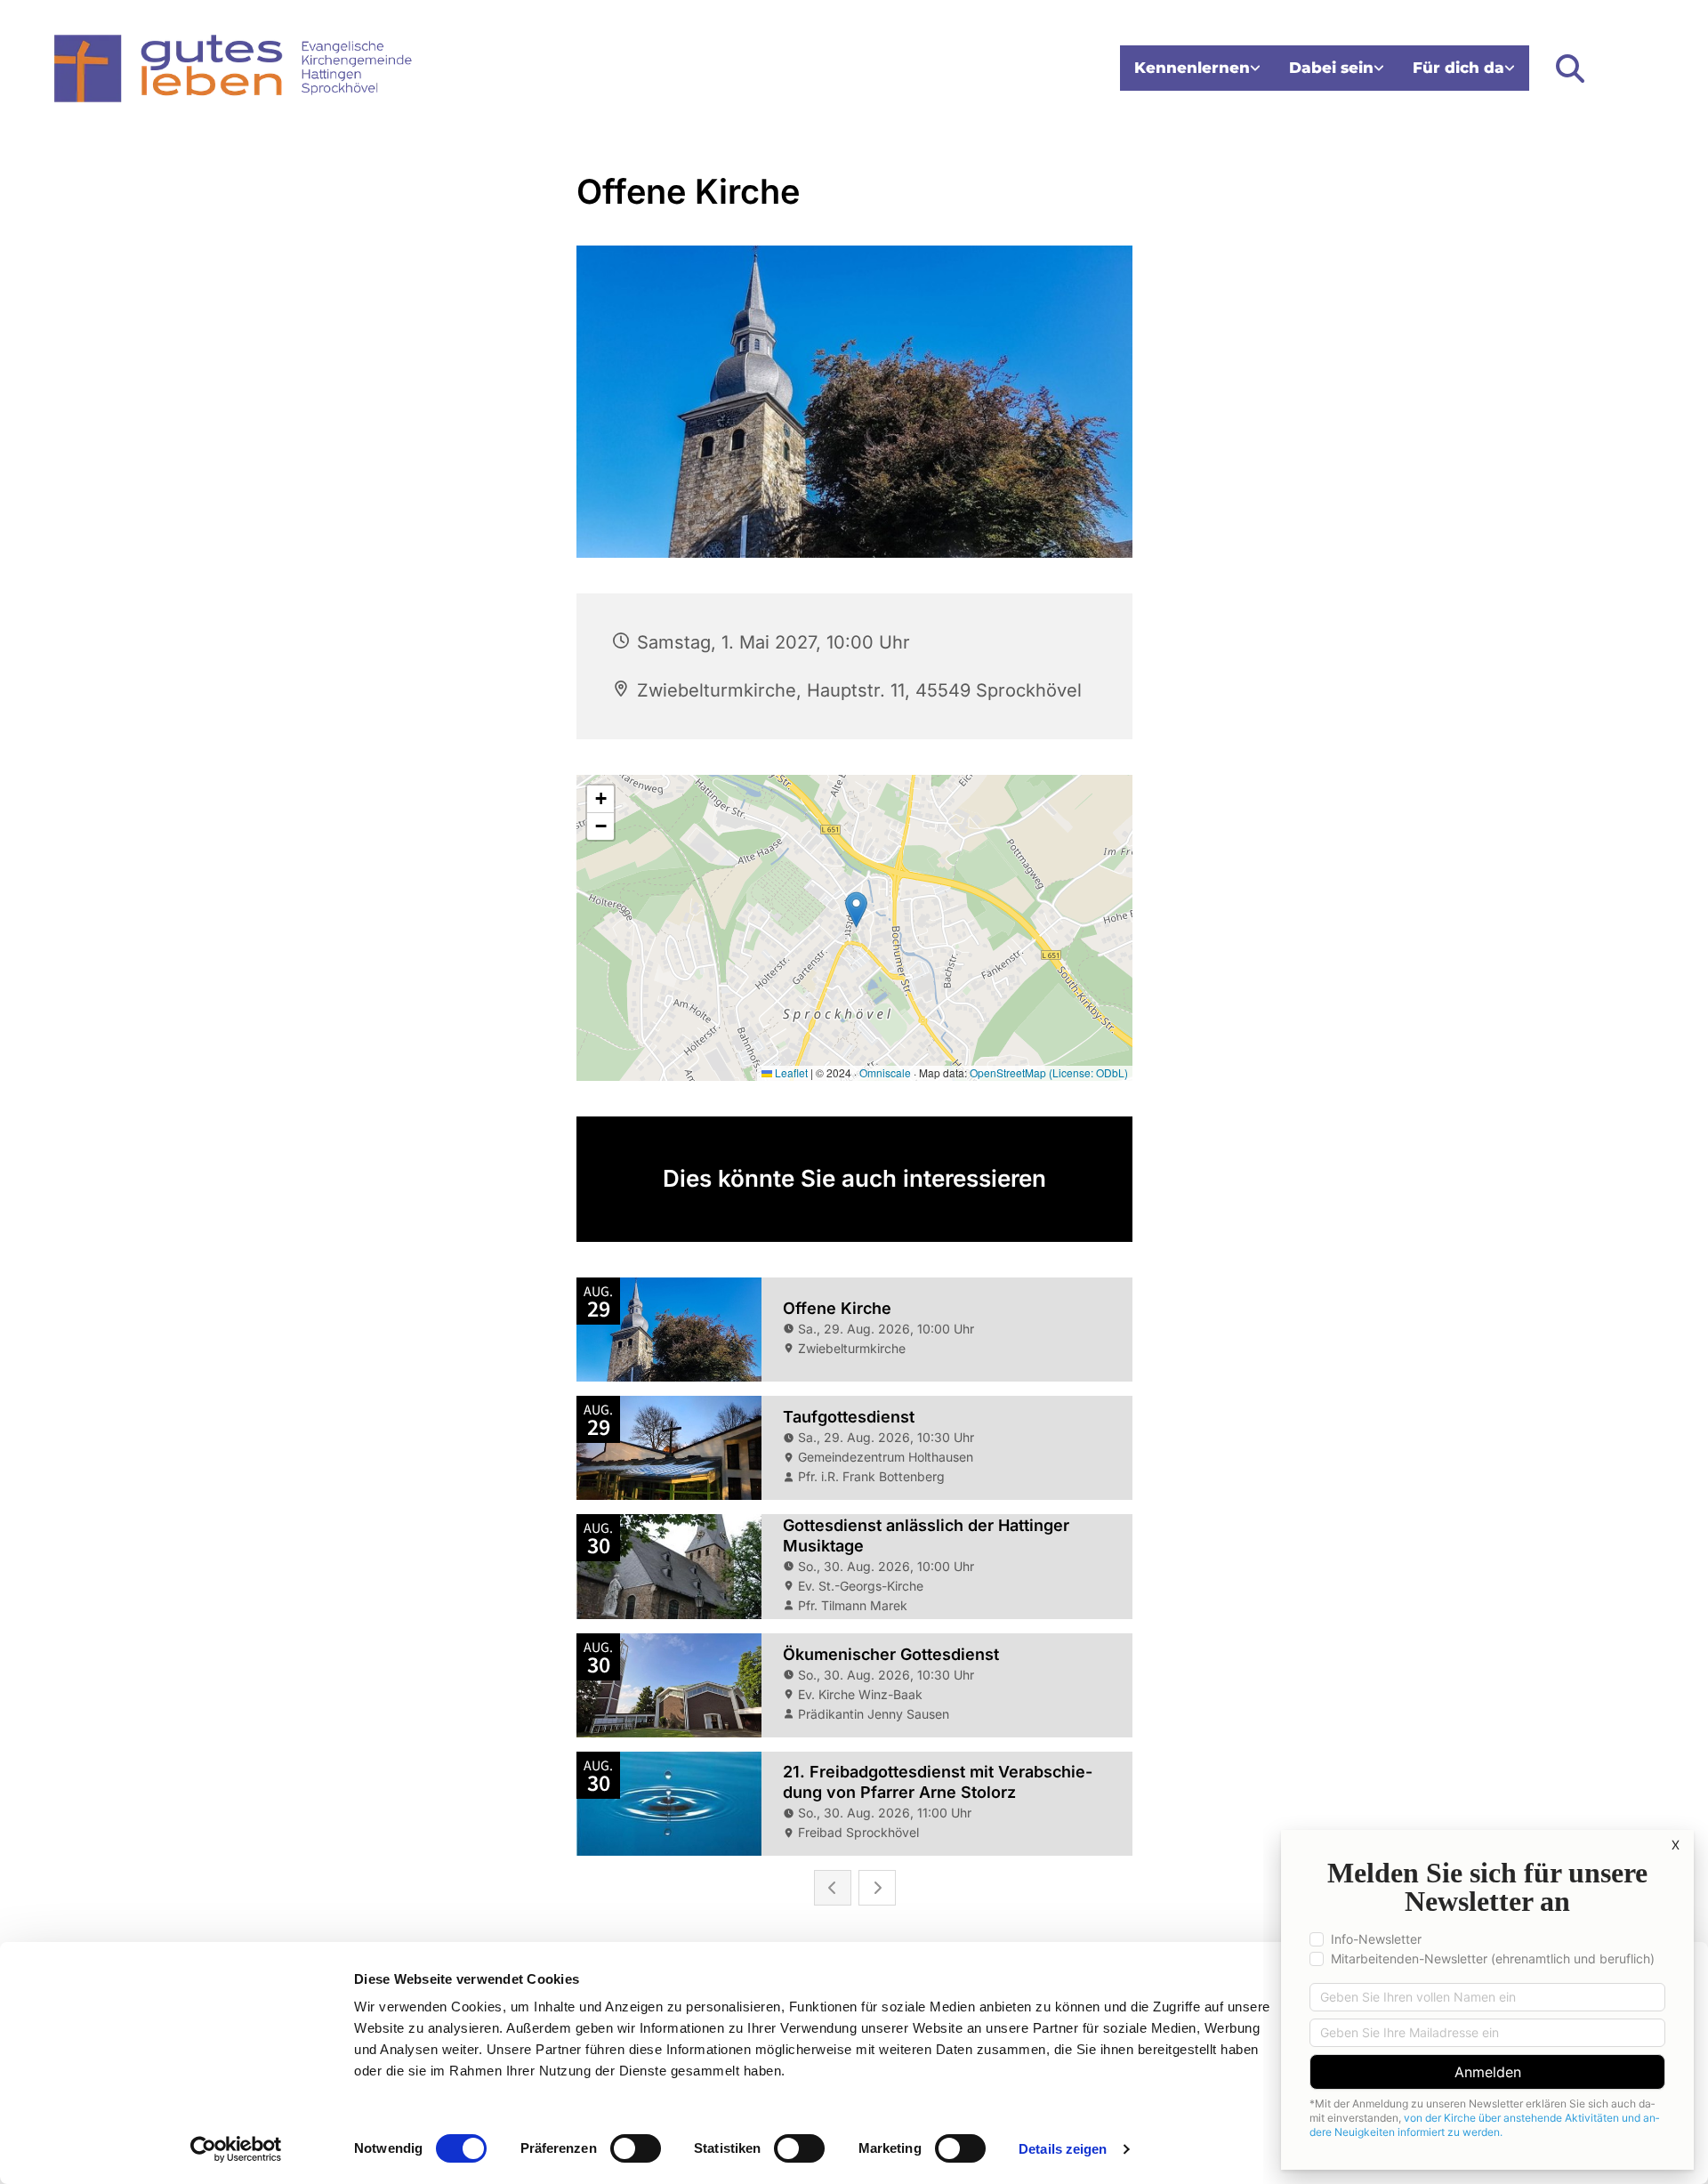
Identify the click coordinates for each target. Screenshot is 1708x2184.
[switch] (636, 2148)
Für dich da (1458, 68)
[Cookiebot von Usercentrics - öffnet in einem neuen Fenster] (236, 2149)
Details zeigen (1063, 2149)
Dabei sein (1331, 68)
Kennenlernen (1192, 68)
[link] (1197, 68)
